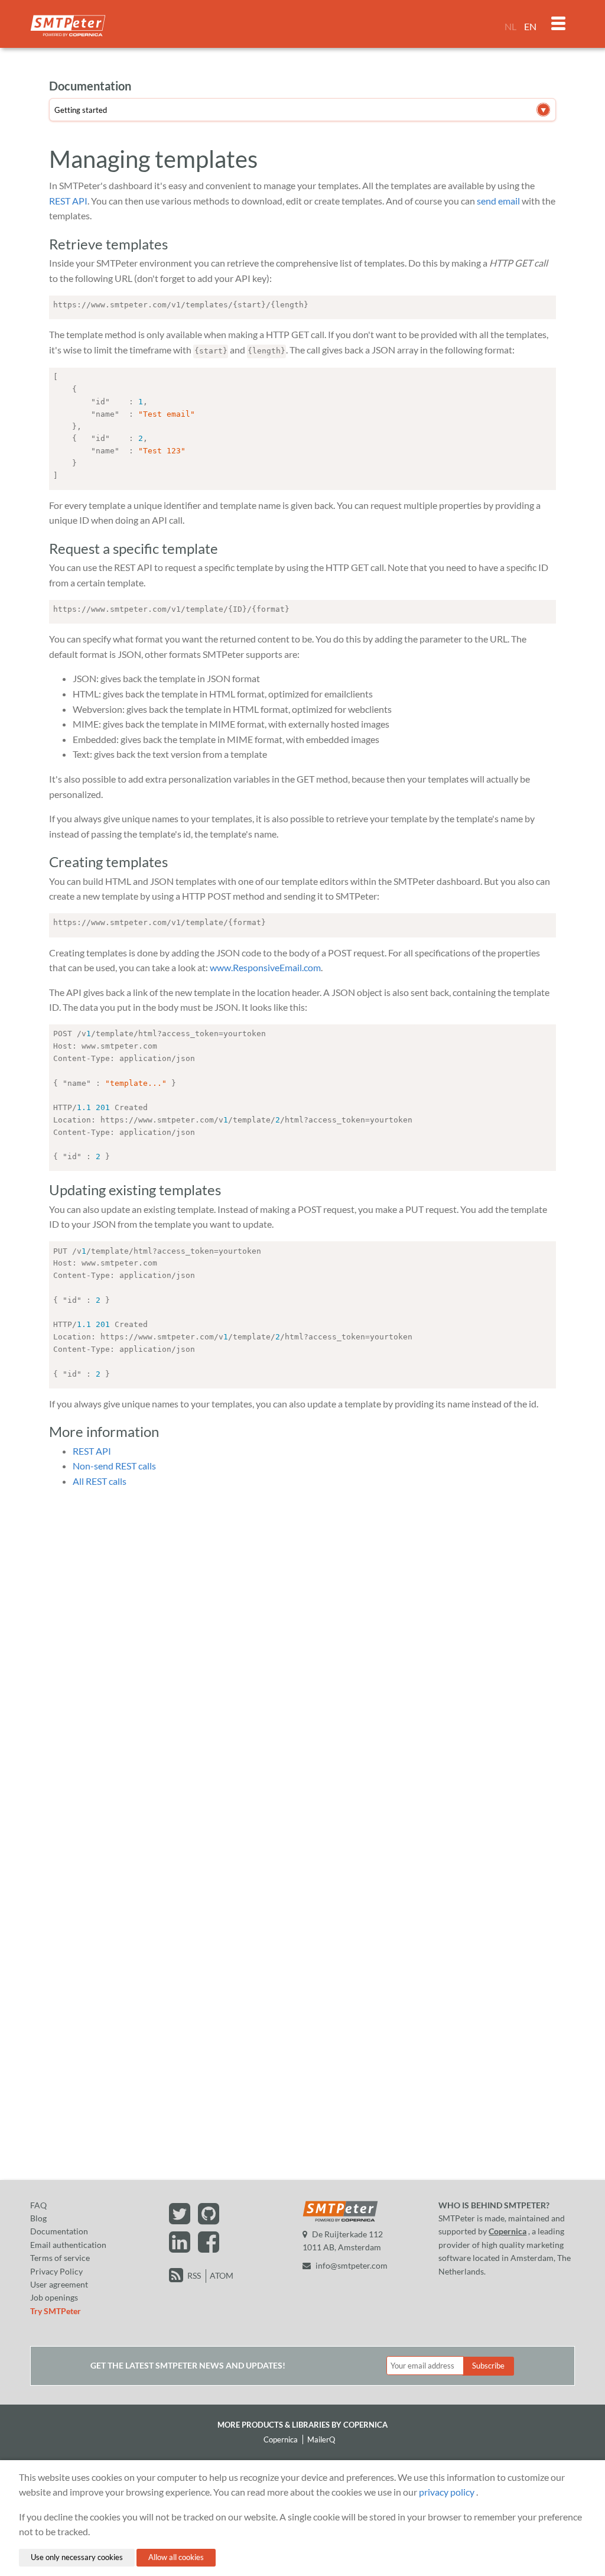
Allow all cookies (176, 2557)
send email (498, 201)
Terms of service (60, 2258)
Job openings (54, 2297)
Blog (38, 2218)
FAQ (38, 2205)
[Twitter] (181, 2219)
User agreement (59, 2284)
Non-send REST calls (114, 1466)
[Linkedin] (181, 2248)
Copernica (508, 2231)
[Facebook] (209, 2248)
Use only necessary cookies (77, 2557)
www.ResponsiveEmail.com (265, 967)
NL (510, 26)
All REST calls (100, 1481)
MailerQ (321, 2439)
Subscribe (488, 2366)
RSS (194, 2275)
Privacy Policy (56, 2271)
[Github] (209, 2219)
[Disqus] (302, 1646)
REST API (68, 201)
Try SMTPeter (56, 2311)
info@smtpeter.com (352, 2265)
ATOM (222, 2275)
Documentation (59, 2231)
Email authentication (68, 2245)
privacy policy (447, 2492)
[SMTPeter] (340, 2220)
